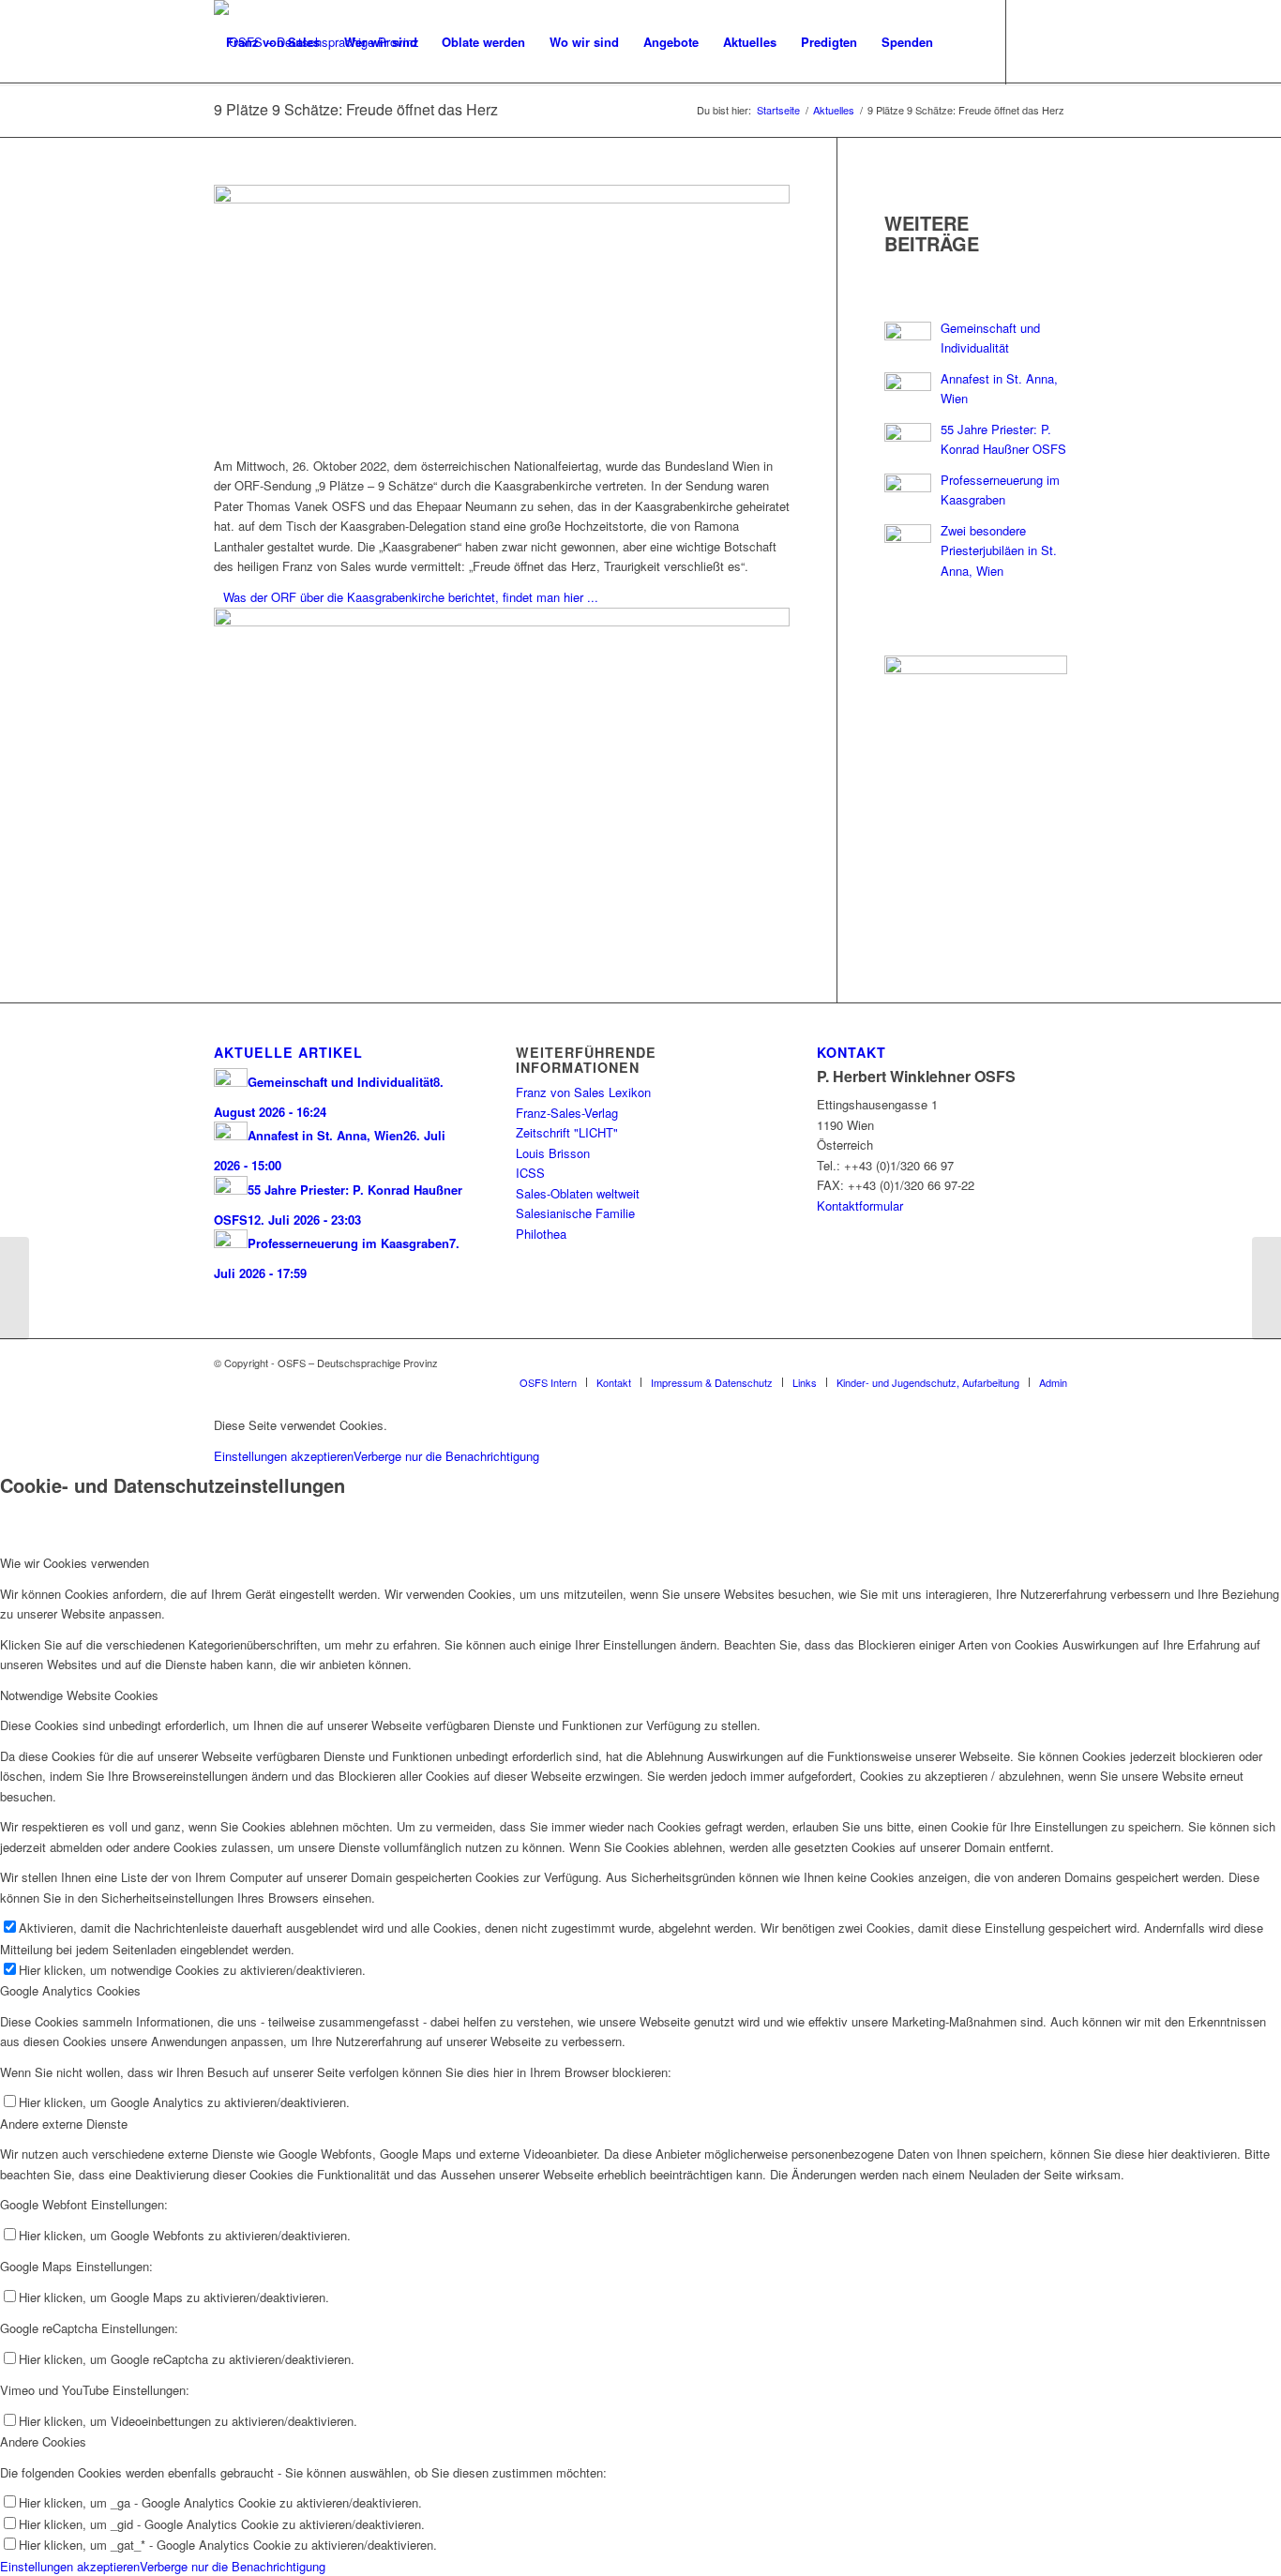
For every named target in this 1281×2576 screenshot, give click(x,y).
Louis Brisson (553, 1153)
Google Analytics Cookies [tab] (70, 1990)
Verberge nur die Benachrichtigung (446, 1456)
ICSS (530, 1173)
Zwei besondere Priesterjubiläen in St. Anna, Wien (999, 550)
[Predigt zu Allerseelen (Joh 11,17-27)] (1266, 1288)
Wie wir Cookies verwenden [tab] (75, 1563)
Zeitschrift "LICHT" (567, 1132)
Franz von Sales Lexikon (583, 1092)
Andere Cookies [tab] (43, 2441)
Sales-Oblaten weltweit (578, 1193)
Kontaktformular (860, 1205)
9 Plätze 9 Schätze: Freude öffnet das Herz (356, 109)
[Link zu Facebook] (219, 126)
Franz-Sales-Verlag (567, 1113)
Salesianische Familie (575, 1213)
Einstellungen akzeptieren (284, 1456)
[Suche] (964, 42)
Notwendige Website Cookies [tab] (79, 1695)
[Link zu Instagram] (248, 126)
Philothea (541, 1234)
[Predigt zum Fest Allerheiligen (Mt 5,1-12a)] (15, 1288)
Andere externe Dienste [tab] (64, 2124)
